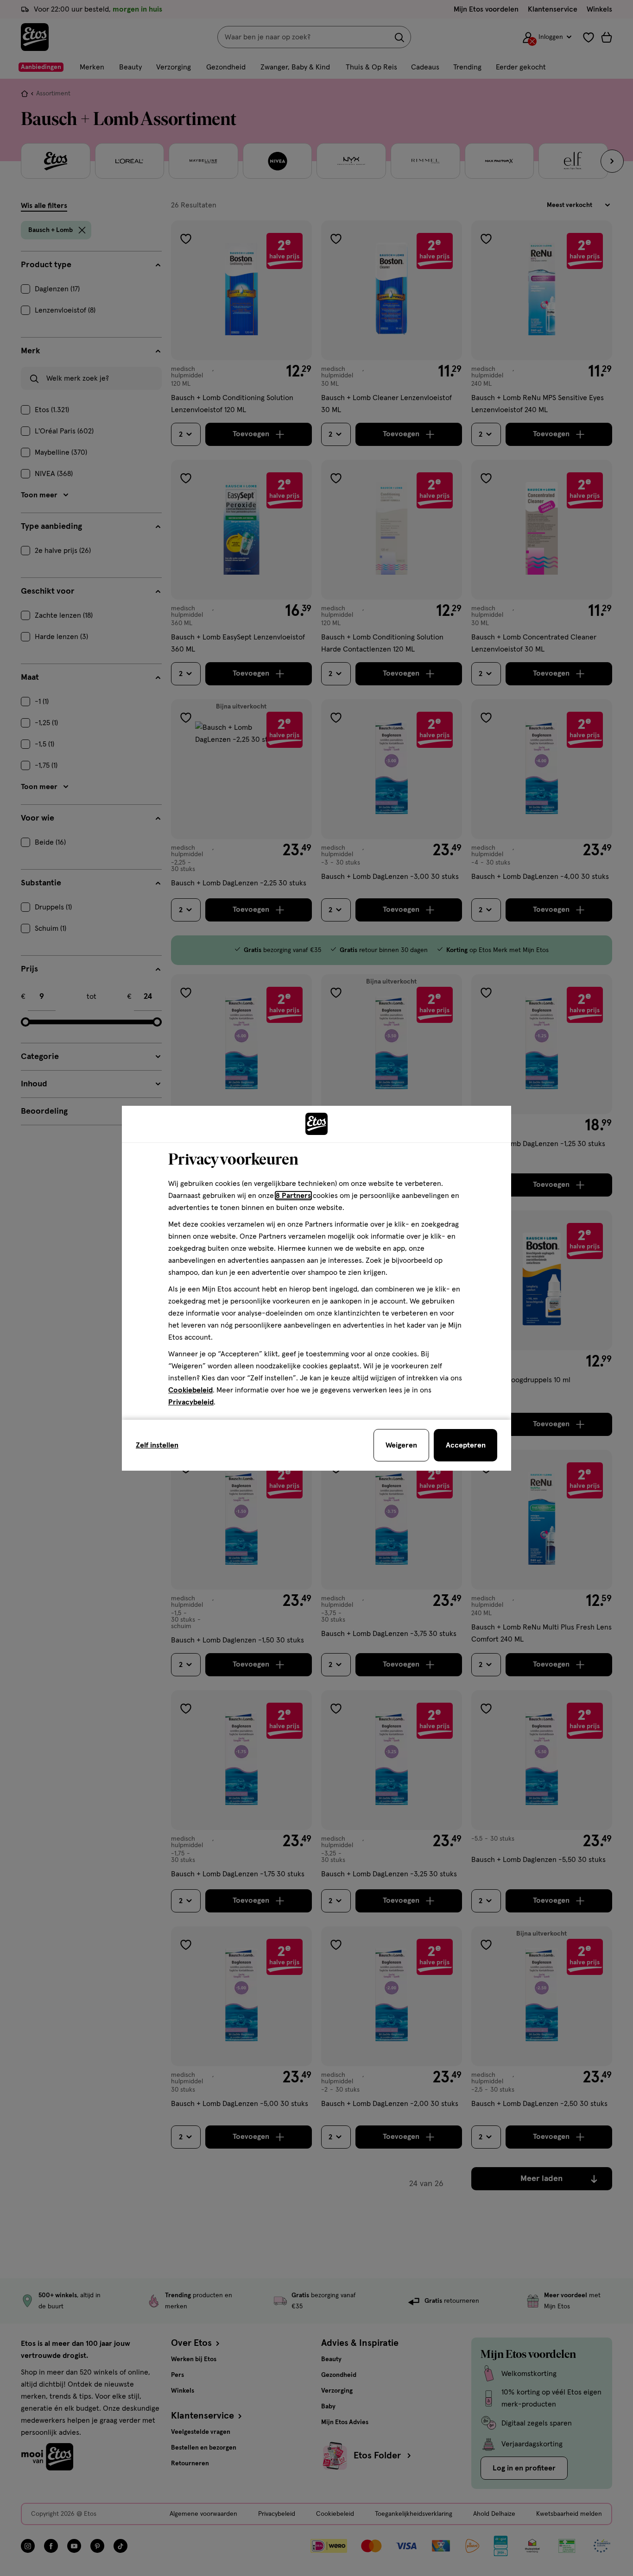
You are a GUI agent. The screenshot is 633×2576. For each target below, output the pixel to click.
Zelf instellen (157, 1445)
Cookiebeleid (190, 1390)
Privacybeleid (191, 1402)
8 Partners (293, 1196)
